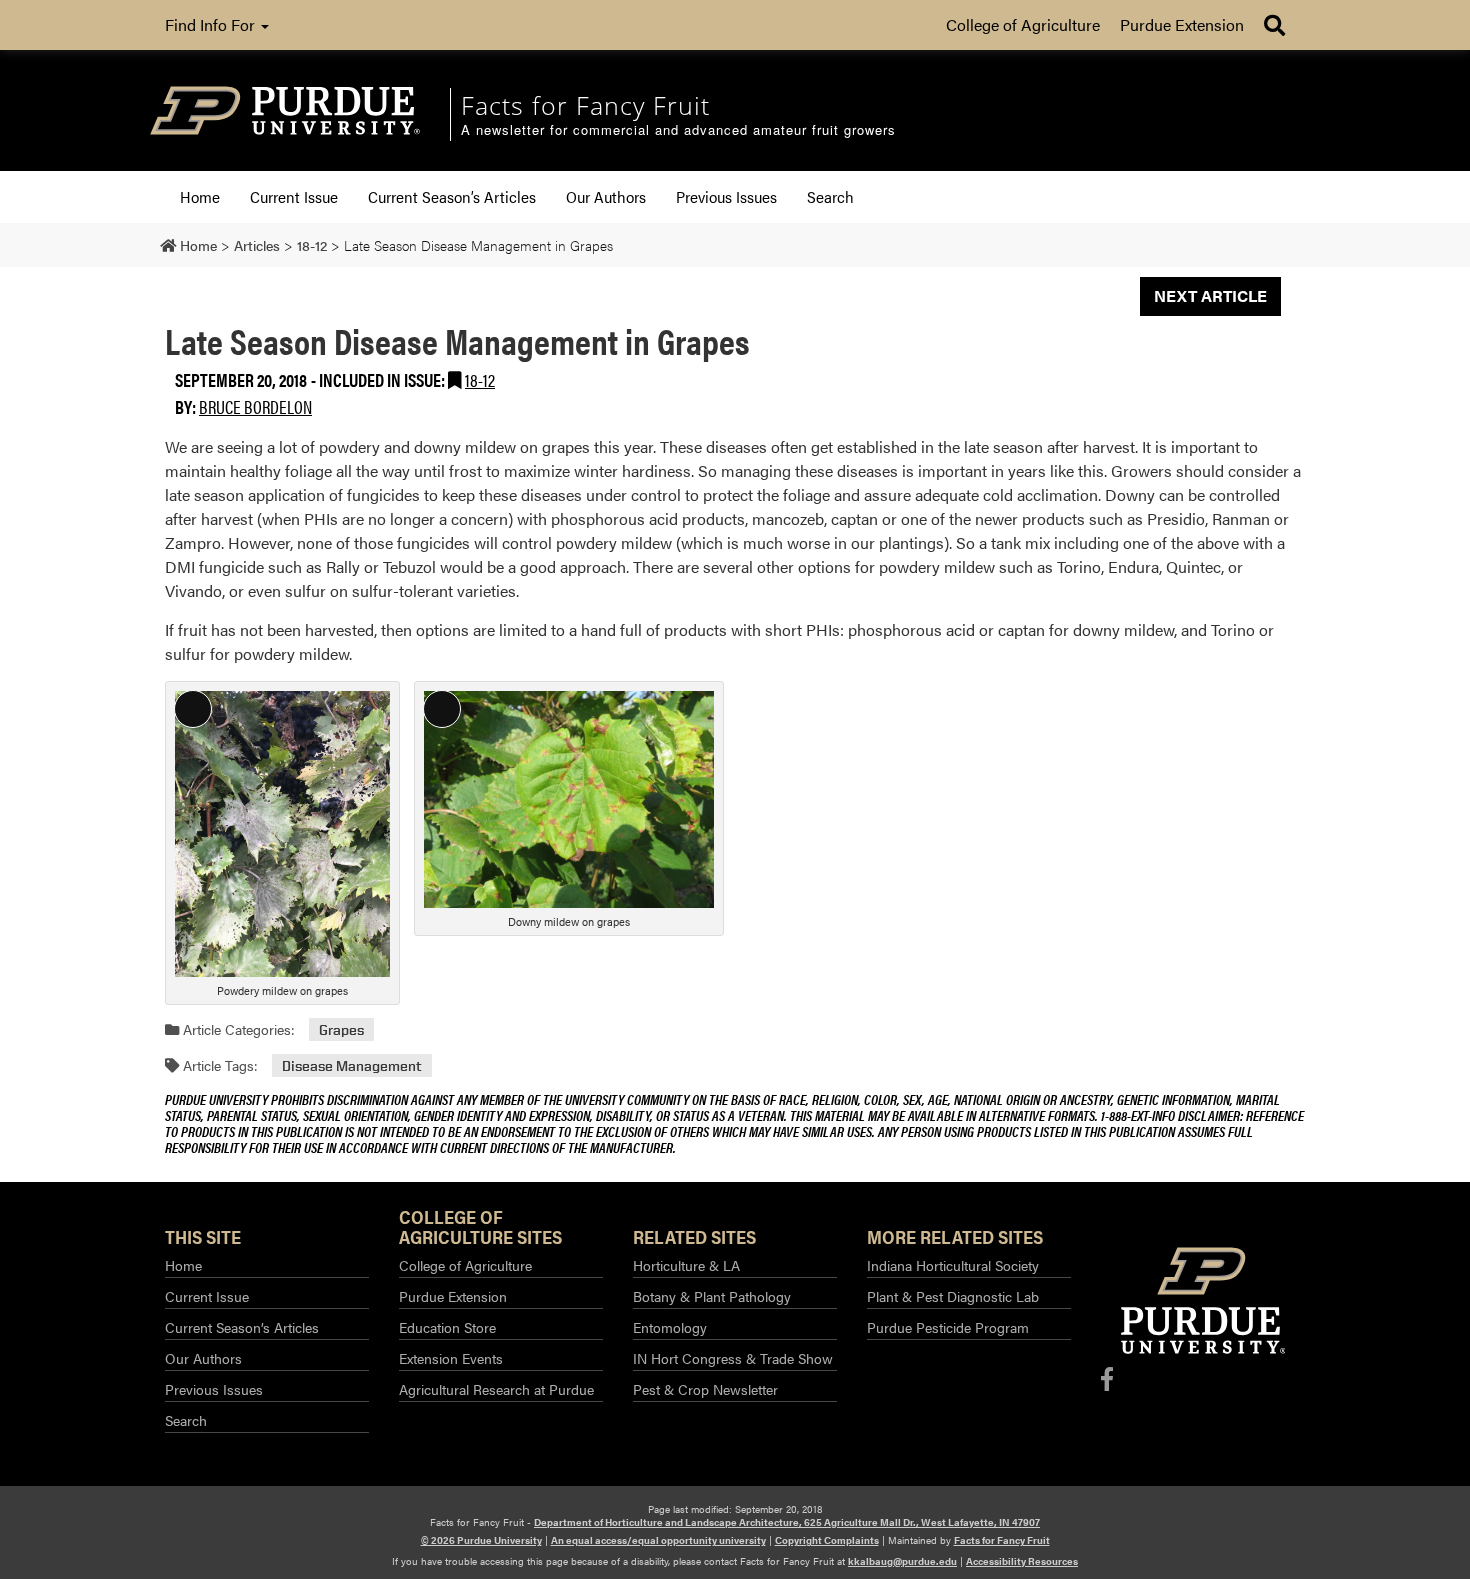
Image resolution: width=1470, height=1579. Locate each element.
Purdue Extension (1182, 24)
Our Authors (606, 196)
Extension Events (451, 1358)
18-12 (480, 379)
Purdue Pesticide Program (948, 1327)
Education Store (447, 1327)
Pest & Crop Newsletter (705, 1389)
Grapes (341, 1029)
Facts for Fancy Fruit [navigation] (585, 105)
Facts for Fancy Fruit (1002, 1540)
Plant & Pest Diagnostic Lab (953, 1296)
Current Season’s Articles (452, 196)
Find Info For (212, 24)
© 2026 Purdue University (481, 1540)
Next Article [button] (1210, 295)
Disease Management (352, 1065)
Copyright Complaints (827, 1540)
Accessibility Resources (1022, 1561)
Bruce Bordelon (255, 406)
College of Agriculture (1023, 24)
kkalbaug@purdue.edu (902, 1561)
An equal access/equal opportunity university (658, 1540)
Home (200, 196)
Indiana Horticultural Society (953, 1265)
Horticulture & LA (686, 1265)
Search (830, 196)
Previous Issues (726, 196)
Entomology (670, 1327)
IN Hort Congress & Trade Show (733, 1358)
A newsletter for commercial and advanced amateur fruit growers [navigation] (678, 130)
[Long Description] (282, 831)
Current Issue (294, 196)
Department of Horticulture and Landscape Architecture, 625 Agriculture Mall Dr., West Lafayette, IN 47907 (787, 1522)
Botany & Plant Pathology (712, 1296)
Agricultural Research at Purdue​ (496, 1389)
